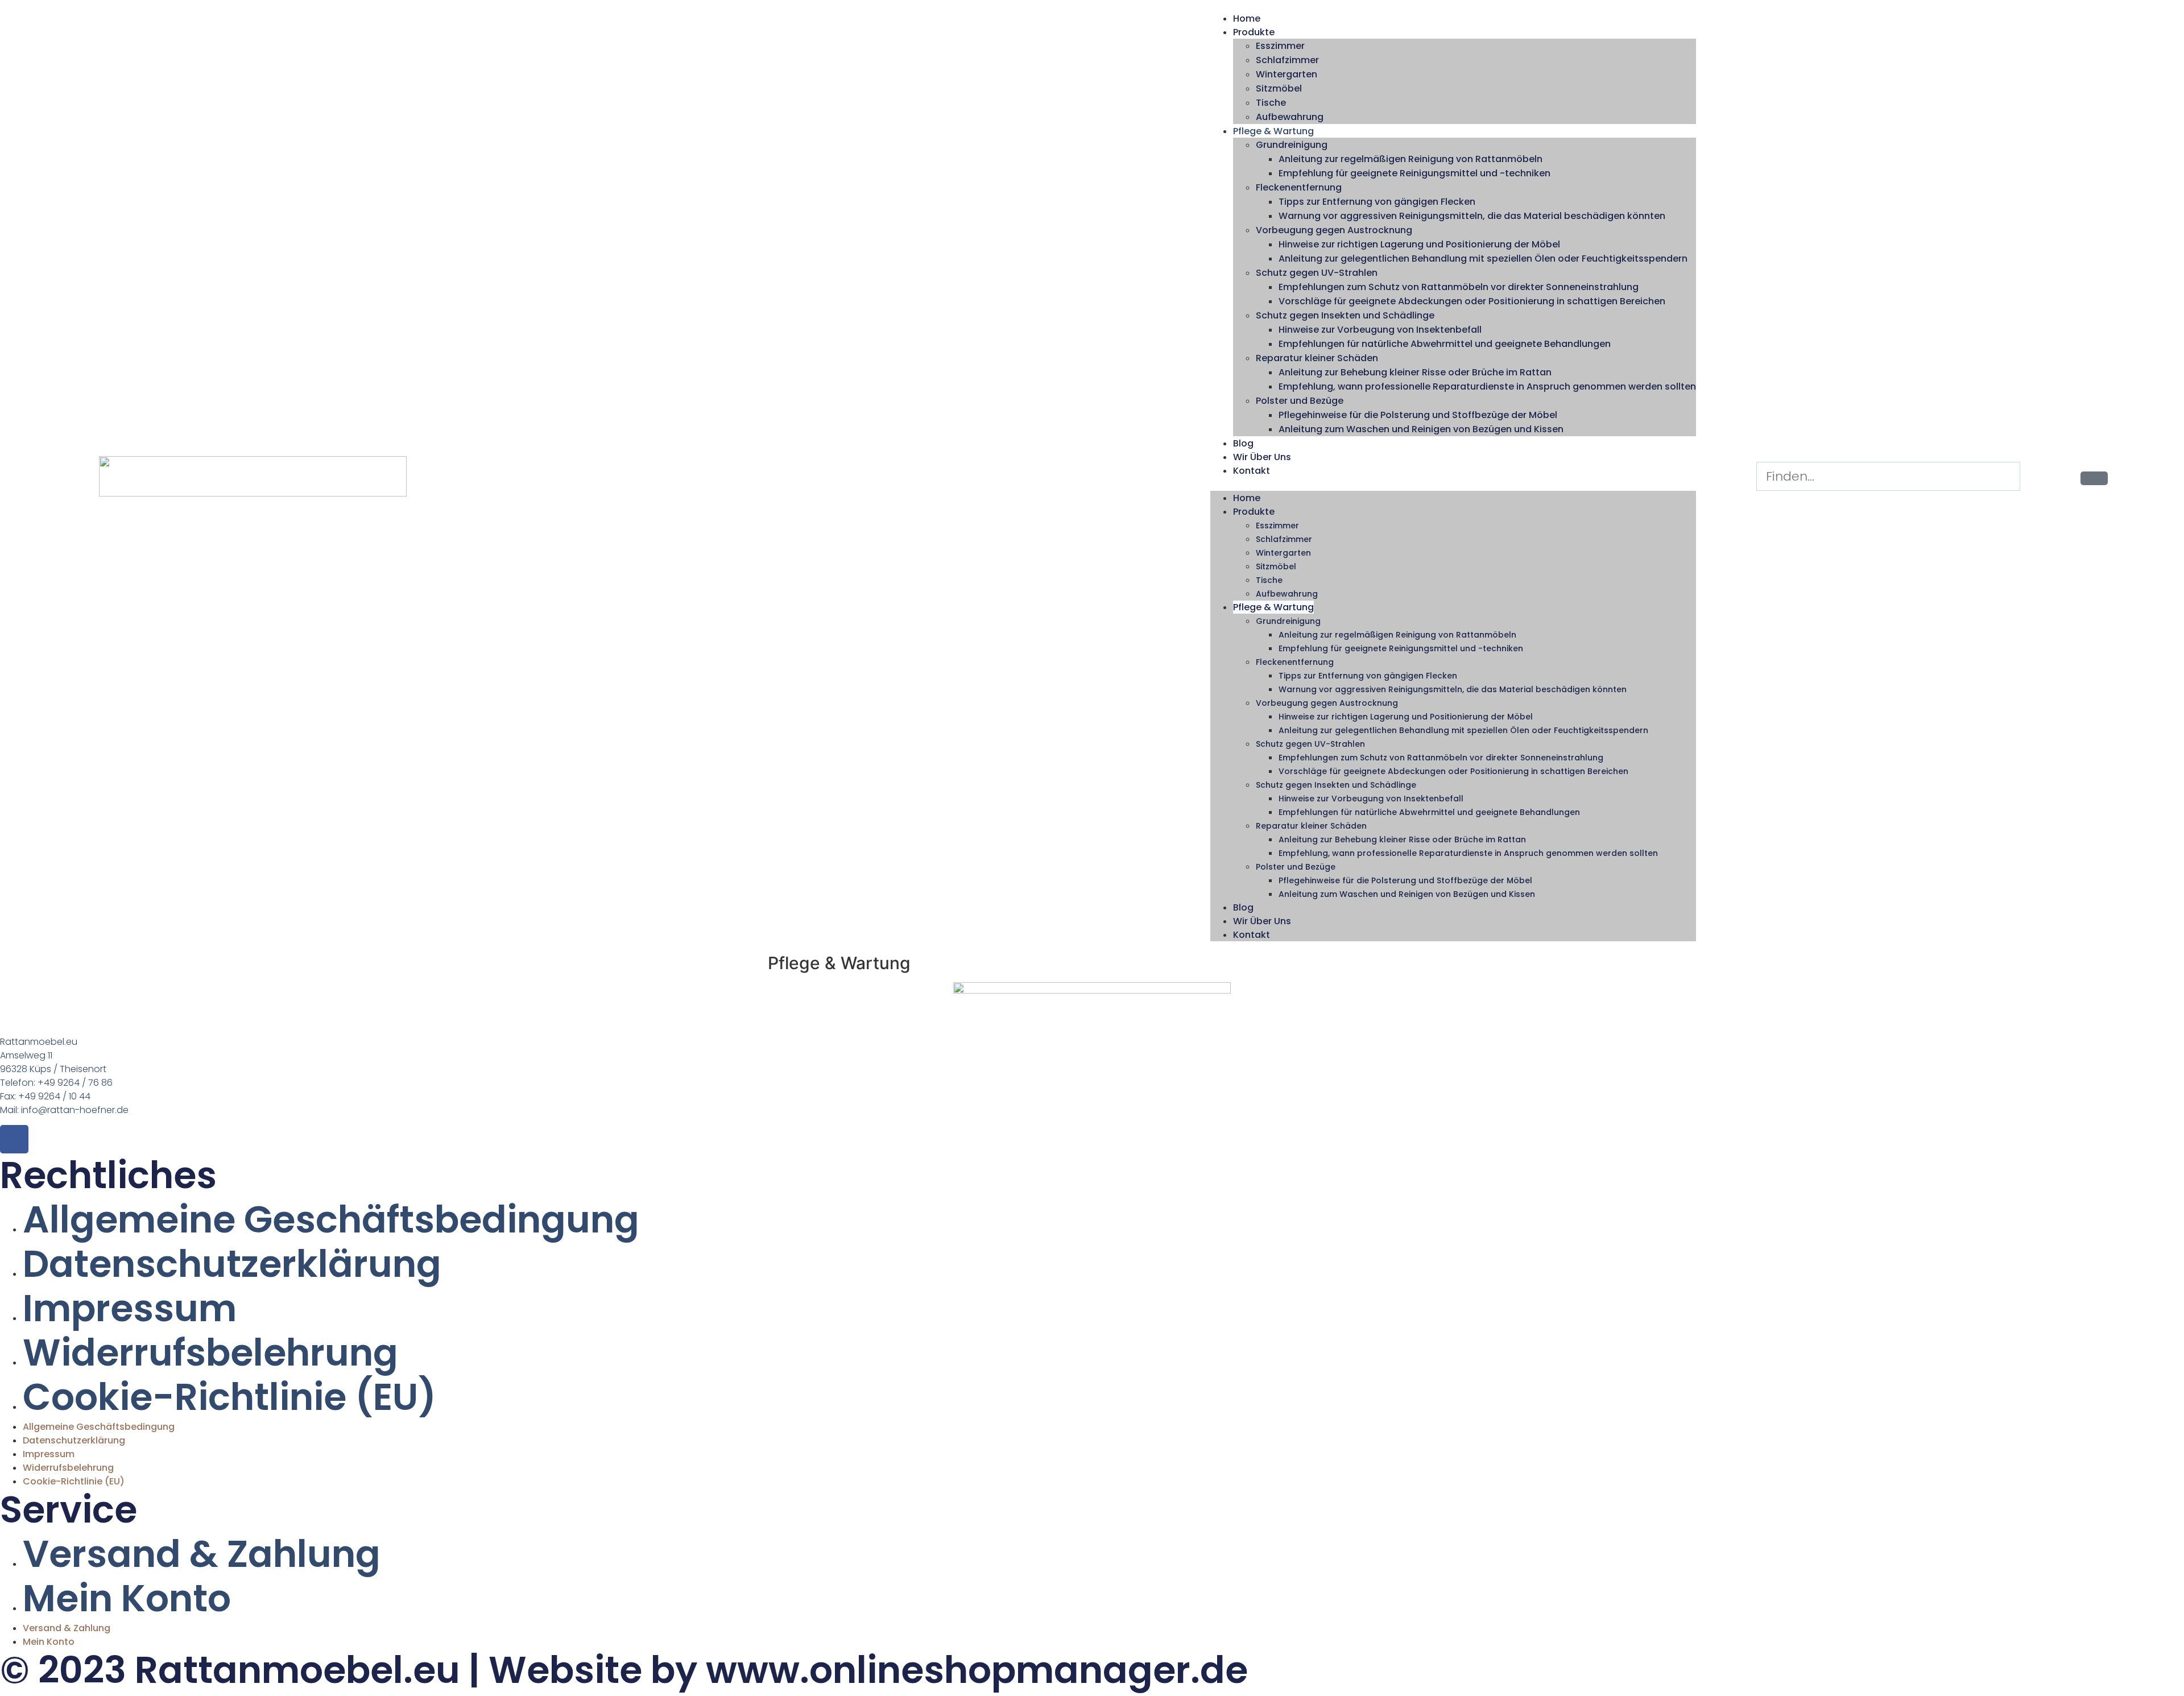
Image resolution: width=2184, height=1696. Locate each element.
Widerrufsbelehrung (210, 1353)
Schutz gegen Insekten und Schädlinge (1345, 315)
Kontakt (1252, 471)
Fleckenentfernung (1299, 187)
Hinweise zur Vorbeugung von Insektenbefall (1380, 330)
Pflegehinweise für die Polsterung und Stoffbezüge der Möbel (1418, 415)
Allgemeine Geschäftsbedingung (331, 1220)
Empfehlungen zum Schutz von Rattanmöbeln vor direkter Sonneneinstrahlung (1459, 287)
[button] (1453, 484)
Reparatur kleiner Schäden (1317, 358)
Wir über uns (1262, 457)
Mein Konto (127, 1598)
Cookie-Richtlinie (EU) (229, 1397)
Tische (1271, 103)
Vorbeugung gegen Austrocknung (1334, 230)
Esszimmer (1280, 46)
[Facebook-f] (14, 1139)
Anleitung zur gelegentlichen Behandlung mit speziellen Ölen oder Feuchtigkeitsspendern (1483, 258)
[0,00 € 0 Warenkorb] (2094, 478)
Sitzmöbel (1279, 88)
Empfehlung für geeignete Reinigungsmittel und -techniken (1414, 173)
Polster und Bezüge (1300, 401)
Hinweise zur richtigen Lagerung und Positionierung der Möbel (1419, 244)
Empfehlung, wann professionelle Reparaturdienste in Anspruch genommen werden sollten (1487, 386)
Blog (1243, 443)
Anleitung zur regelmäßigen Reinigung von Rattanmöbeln (1410, 159)
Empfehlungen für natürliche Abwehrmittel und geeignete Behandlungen (1445, 344)
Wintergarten (1287, 74)
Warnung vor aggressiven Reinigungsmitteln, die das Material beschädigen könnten (1472, 216)
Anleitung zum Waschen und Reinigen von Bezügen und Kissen (1421, 429)
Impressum (130, 1308)
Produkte (1254, 32)
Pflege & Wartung (1273, 131)
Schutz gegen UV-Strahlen (1317, 273)
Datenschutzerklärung (232, 1264)
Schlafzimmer (1287, 60)
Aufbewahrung (1290, 117)
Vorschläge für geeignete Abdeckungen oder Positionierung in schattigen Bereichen (1472, 301)
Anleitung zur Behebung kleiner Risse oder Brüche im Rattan (1415, 372)
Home (1247, 18)
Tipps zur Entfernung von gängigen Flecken (1377, 202)
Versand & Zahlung (202, 1554)
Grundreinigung (1292, 145)
